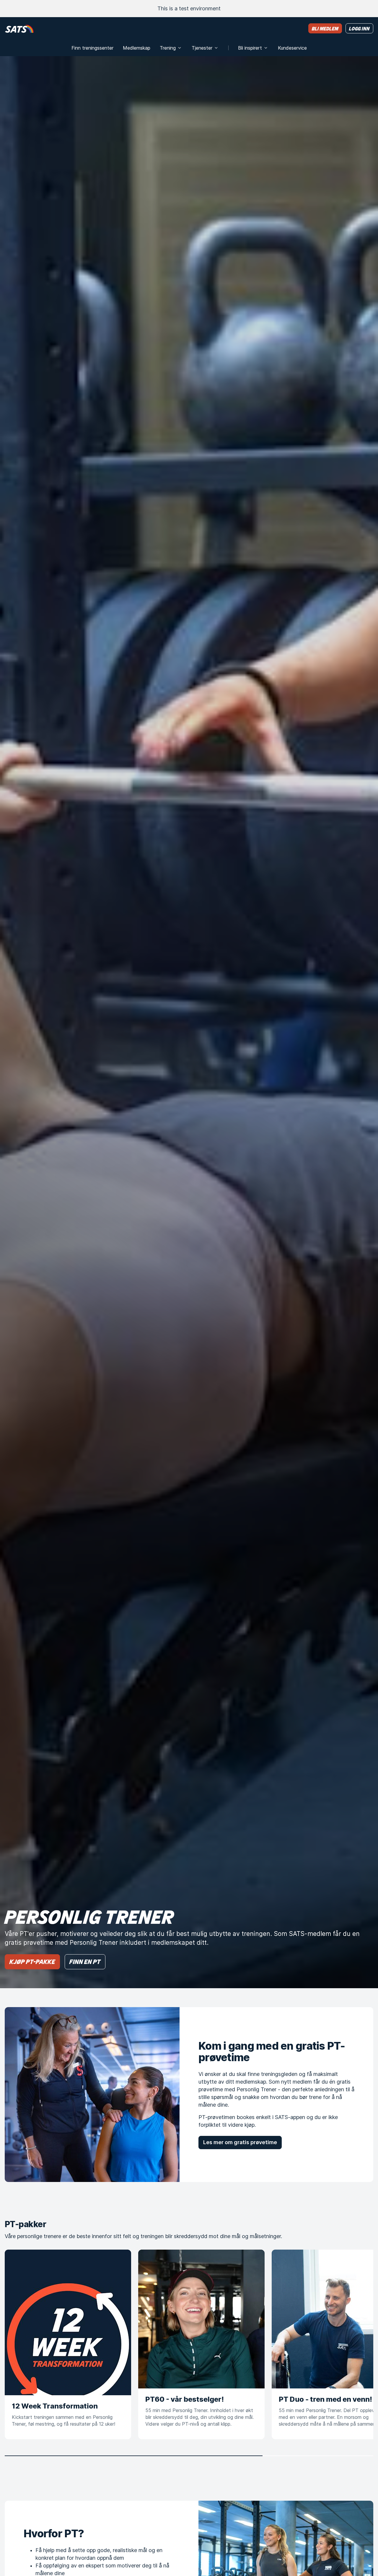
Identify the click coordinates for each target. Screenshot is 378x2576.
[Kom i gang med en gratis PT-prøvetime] (92, 2095)
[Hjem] (19, 29)
